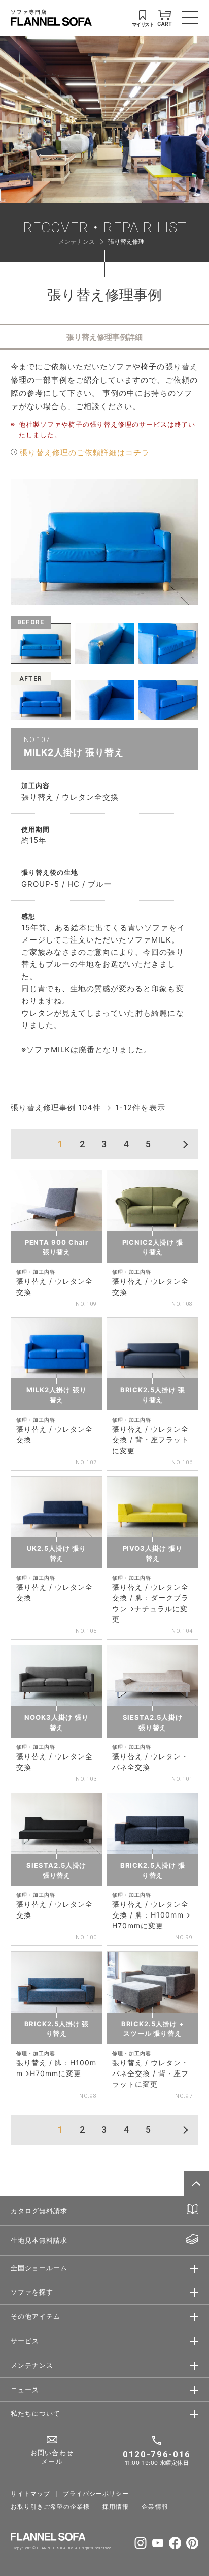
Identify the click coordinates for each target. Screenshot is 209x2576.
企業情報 (155, 2507)
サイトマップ (30, 2494)
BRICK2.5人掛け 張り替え (153, 1395)
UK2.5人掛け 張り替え (56, 1553)
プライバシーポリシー (96, 2494)
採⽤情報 (116, 2507)
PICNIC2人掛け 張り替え (153, 1247)
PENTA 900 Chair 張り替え (57, 1247)
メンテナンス (77, 242)
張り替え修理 (126, 242)
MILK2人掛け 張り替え (56, 1395)
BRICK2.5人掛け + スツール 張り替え (153, 2029)
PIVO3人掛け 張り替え (153, 1553)
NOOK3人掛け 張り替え (56, 1722)
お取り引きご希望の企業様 (50, 2507)
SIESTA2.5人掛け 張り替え (153, 1722)
